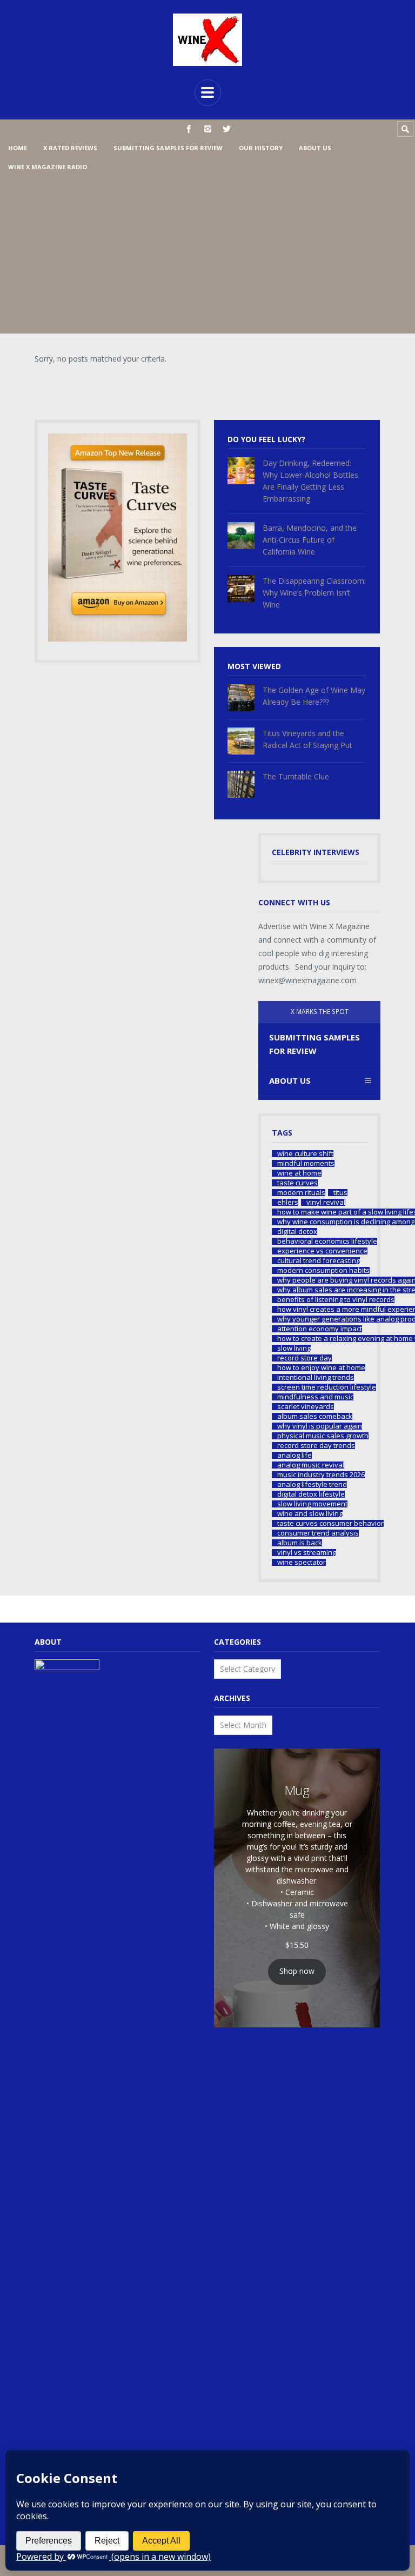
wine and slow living (310, 1514)
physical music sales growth (323, 1436)
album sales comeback (315, 1416)
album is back (300, 1543)
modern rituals (301, 1193)
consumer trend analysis (318, 1533)
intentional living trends (316, 1377)
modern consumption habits (323, 1270)
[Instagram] (208, 129)
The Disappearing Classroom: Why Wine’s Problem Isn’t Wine (314, 593)
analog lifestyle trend (312, 1484)
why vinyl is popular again (320, 1426)
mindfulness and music (315, 1397)
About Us (315, 148)
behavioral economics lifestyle (327, 1241)
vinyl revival (326, 1202)
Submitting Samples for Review (168, 148)
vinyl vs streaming (307, 1553)
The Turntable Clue (296, 776)
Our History (261, 148)
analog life (294, 1455)
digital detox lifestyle (311, 1494)
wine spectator (302, 1562)
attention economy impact (320, 1329)
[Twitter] (227, 129)
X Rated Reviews (70, 148)
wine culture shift (305, 1154)
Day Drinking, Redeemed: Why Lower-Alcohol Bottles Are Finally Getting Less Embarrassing (310, 481)
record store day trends (316, 1446)
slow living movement (312, 1504)
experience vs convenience (322, 1251)
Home (18, 148)
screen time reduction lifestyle (327, 1387)
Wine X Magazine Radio (48, 167)
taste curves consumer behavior (330, 1523)
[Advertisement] (207, 258)
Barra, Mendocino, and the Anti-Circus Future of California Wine (310, 540)
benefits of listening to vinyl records (336, 1300)
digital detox (297, 1232)
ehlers (288, 1202)
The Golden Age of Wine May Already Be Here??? (314, 696)
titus (340, 1193)
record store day (304, 1358)
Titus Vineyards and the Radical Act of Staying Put (307, 739)
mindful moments (306, 1163)
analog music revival (311, 1465)
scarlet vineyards (306, 1407)
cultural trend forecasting (319, 1261)
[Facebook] (189, 129)
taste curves (297, 1183)
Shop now (297, 1971)
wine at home (299, 1173)
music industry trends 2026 (321, 1475)
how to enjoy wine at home (321, 1368)
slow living (294, 1348)
